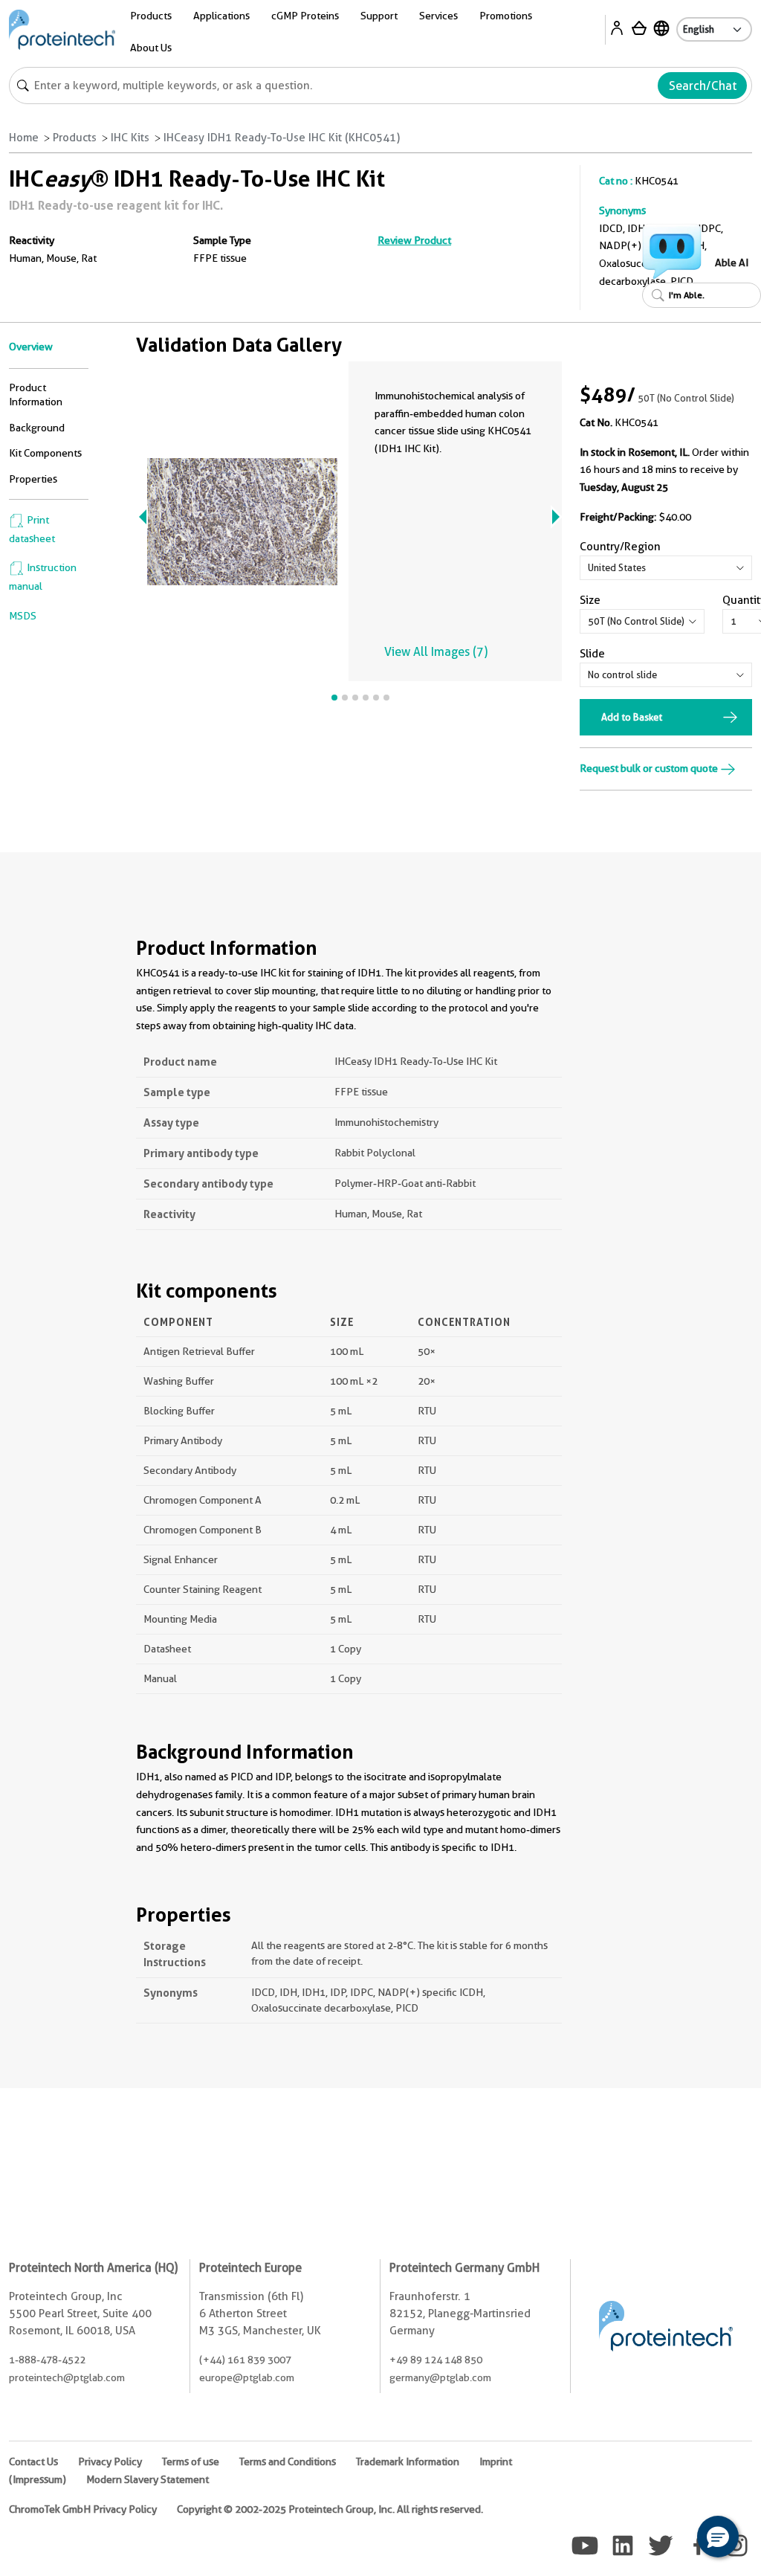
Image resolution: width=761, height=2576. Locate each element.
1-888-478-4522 (47, 2360)
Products (75, 138)
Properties (33, 479)
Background (37, 428)
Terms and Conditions (288, 2461)
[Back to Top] (672, 2539)
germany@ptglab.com (440, 2377)
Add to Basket (632, 717)
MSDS (23, 616)
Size (590, 600)
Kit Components (45, 453)
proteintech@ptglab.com (67, 2377)
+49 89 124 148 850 (436, 2360)
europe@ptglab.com (247, 2377)
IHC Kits (130, 138)
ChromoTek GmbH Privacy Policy (83, 2509)
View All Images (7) (436, 652)
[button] (718, 2537)
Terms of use (191, 2461)
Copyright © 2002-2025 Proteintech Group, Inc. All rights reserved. (330, 2509)
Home (24, 138)
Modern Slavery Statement (148, 2479)
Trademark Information (408, 2461)
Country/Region (620, 547)
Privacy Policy (110, 2461)
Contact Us (33, 2461)
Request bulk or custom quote (650, 768)
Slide (592, 654)
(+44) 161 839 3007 (245, 2360)
